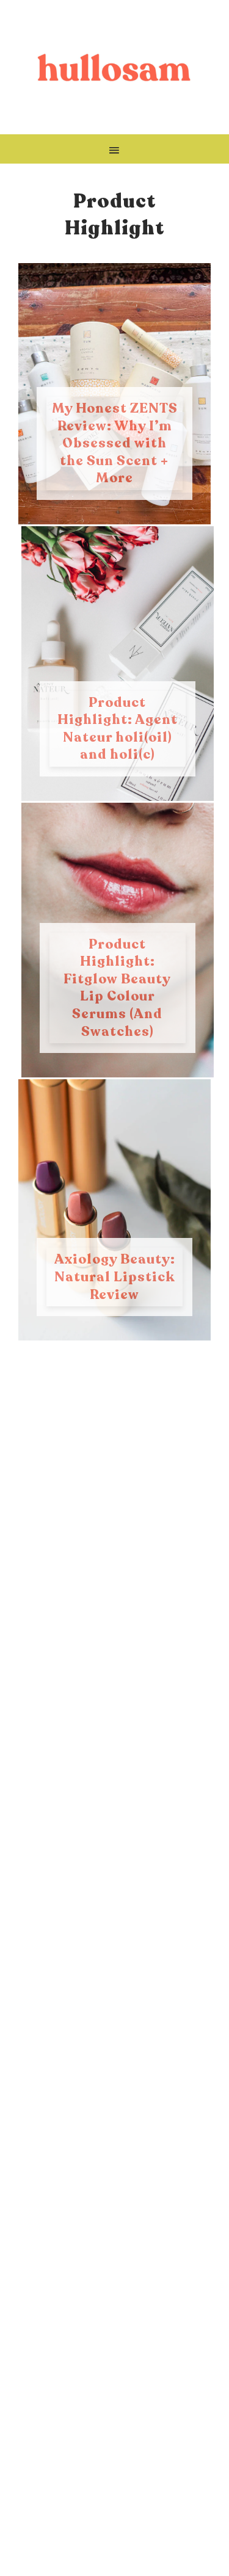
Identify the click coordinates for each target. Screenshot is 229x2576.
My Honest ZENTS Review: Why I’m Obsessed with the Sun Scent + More (115, 443)
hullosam (114, 67)
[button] (114, 149)
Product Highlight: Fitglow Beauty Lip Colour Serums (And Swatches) (117, 988)
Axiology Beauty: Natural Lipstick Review (115, 1277)
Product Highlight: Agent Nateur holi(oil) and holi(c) (118, 729)
